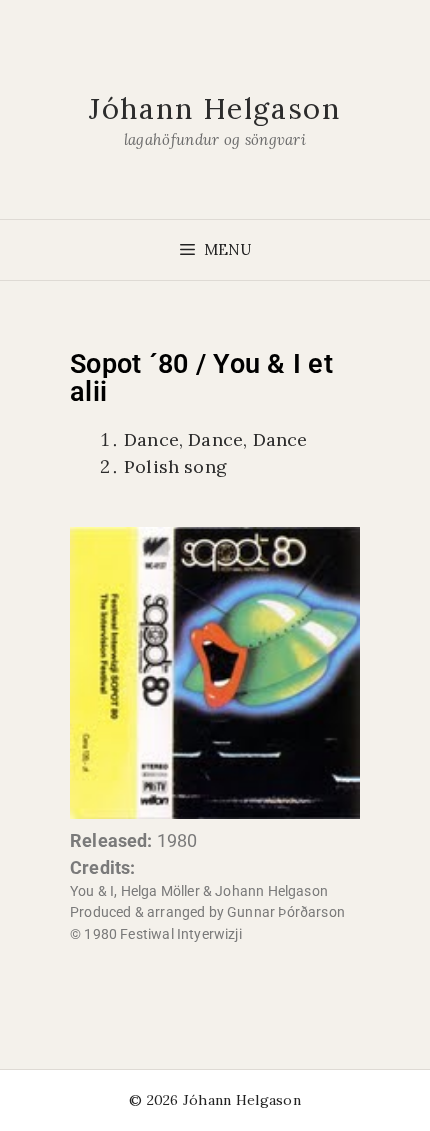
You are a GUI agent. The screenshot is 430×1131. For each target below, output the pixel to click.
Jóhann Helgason (215, 108)
